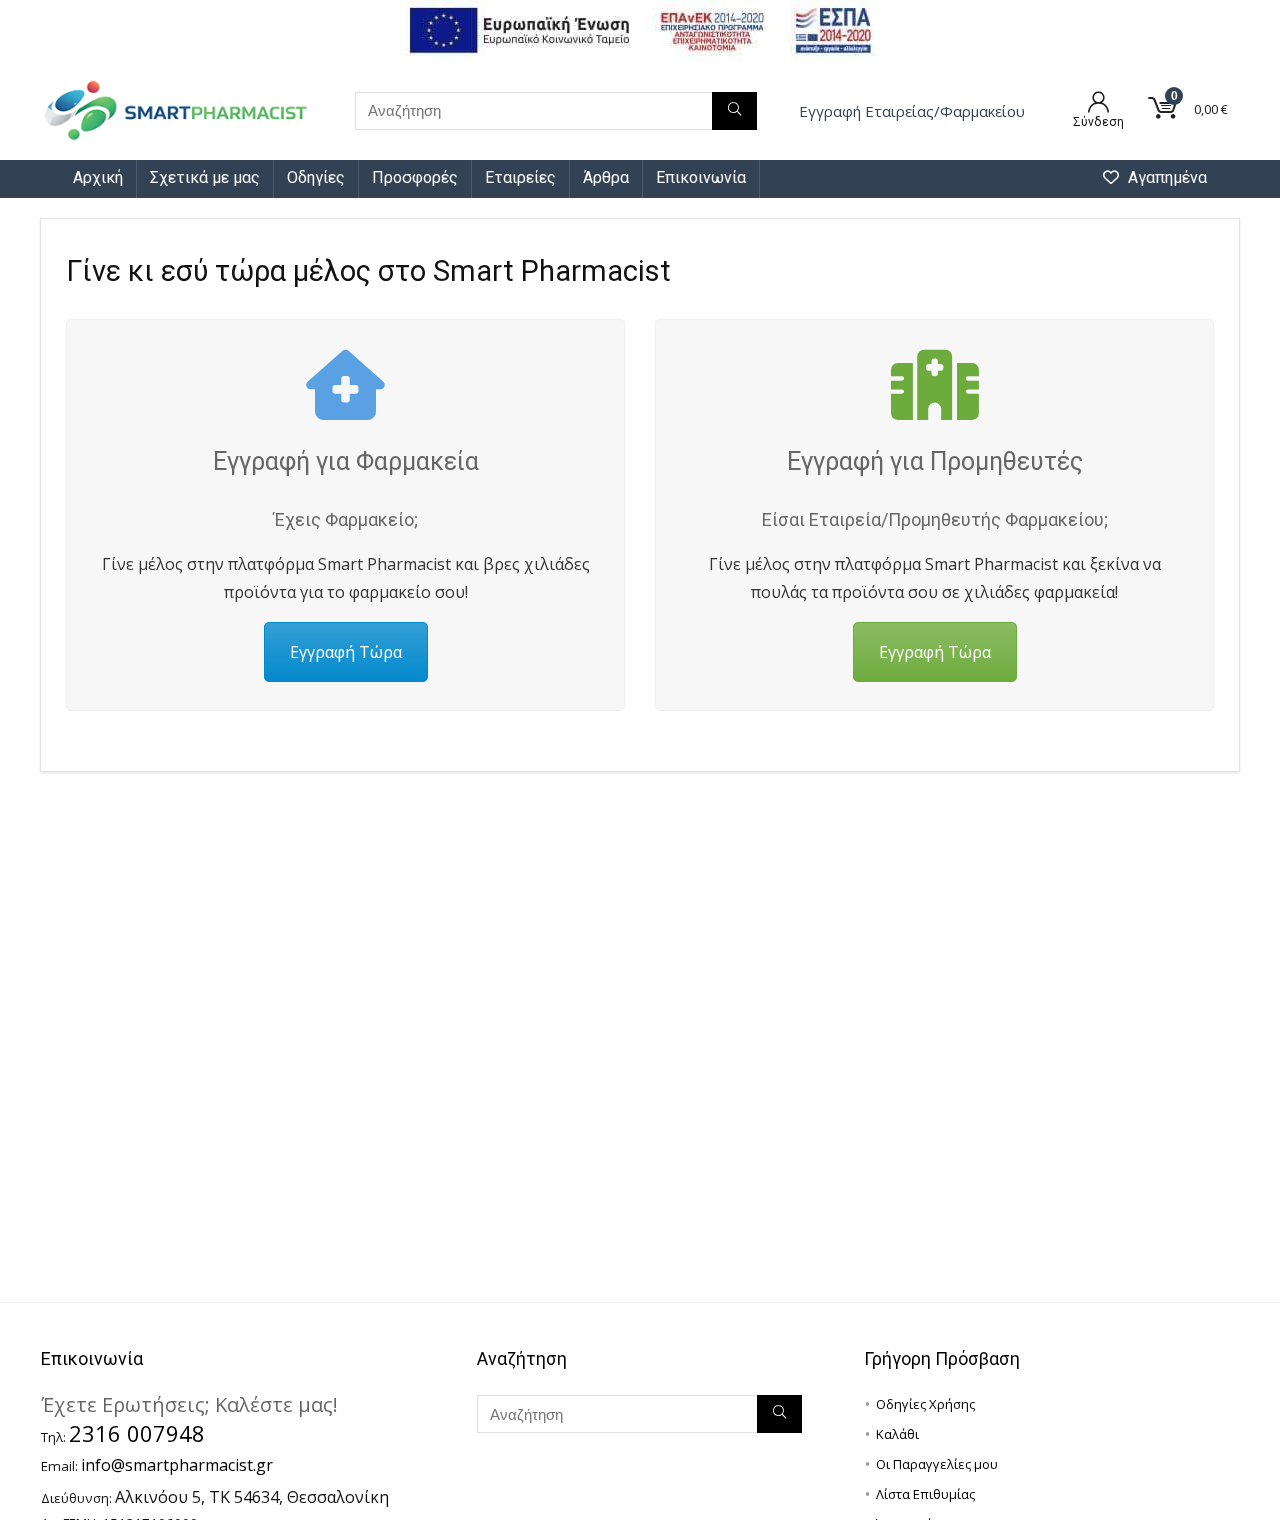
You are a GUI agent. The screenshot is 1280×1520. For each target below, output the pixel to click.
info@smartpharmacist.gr (177, 1465)
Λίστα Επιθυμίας (925, 1494)
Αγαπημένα (1165, 177)
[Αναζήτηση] (734, 111)
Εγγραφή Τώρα (346, 652)
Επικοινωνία (701, 177)
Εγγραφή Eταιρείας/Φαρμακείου (912, 111)
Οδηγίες (316, 177)
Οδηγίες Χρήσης (925, 1404)
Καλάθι (897, 1434)
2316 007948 (137, 1433)
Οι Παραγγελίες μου (937, 1464)
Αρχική (98, 177)
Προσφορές (415, 177)
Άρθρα (606, 177)
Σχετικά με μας (205, 177)
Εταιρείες (520, 177)
